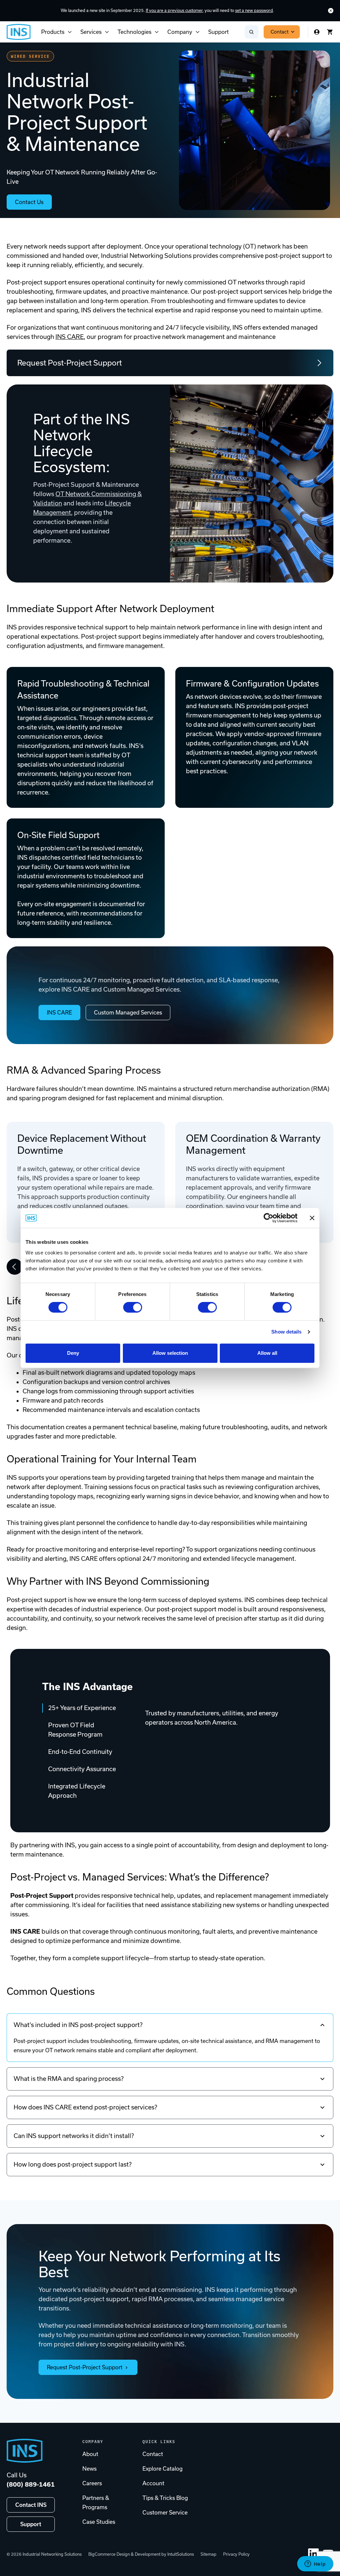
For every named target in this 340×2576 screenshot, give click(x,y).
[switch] (133, 1307)
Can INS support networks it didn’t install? (74, 2136)
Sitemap (209, 2554)
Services (91, 32)
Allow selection (170, 1353)
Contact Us (29, 202)
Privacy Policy (236, 2554)
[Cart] (330, 32)
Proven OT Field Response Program (75, 1730)
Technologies (134, 32)
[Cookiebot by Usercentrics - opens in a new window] (268, 1218)
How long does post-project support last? (73, 2164)
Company (180, 32)
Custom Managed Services (128, 1013)
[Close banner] (312, 1218)
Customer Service (165, 2513)
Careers (92, 2483)
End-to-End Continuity (80, 1752)
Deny (73, 1353)
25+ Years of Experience (82, 1708)
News (89, 2469)
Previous (15, 1267)
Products (53, 32)
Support (218, 32)
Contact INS (31, 2505)
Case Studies (99, 2522)
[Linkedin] (313, 2554)
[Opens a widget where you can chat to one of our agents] (315, 2564)
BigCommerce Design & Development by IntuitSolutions (141, 2554)
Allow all (267, 1353)
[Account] (317, 32)
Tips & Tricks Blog (165, 2498)
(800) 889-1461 (31, 2484)
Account (153, 2483)
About (90, 2454)
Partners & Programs (96, 2503)
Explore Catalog (163, 2469)
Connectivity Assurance (82, 1769)
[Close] (331, 11)
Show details (286, 1332)
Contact (280, 32)
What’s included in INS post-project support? (78, 2025)
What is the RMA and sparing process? (69, 2079)
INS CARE (70, 337)
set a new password (254, 10)
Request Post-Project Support (70, 363)
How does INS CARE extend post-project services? (85, 2107)
